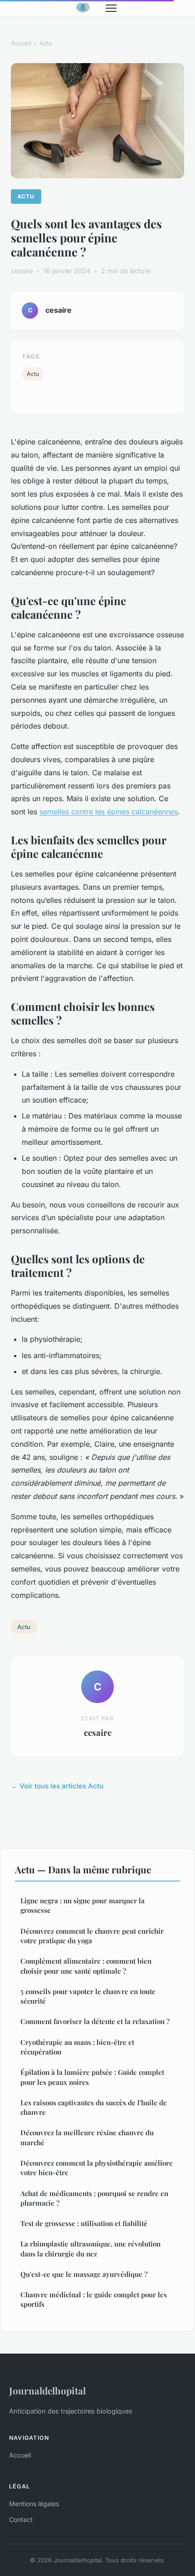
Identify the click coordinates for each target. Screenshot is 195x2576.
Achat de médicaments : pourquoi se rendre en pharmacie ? (94, 2198)
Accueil (21, 43)
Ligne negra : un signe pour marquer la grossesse (83, 1905)
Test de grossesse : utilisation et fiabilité (84, 2223)
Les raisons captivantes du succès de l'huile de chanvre (94, 2107)
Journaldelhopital (47, 2390)
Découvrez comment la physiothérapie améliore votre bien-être (97, 2168)
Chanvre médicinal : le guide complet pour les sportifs (94, 2299)
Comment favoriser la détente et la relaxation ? (95, 2021)
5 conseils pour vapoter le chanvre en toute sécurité (88, 1996)
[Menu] (111, 8)
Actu (46, 43)
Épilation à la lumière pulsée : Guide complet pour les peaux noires (92, 2077)
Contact (21, 2519)
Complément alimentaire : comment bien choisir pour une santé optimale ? (86, 1966)
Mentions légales (34, 2504)
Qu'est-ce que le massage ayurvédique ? (84, 2274)
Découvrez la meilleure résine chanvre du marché (87, 2137)
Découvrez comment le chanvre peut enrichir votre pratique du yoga (92, 1936)
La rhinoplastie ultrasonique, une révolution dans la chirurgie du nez (90, 2248)
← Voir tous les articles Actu (57, 1786)
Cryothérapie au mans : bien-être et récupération (77, 2047)
